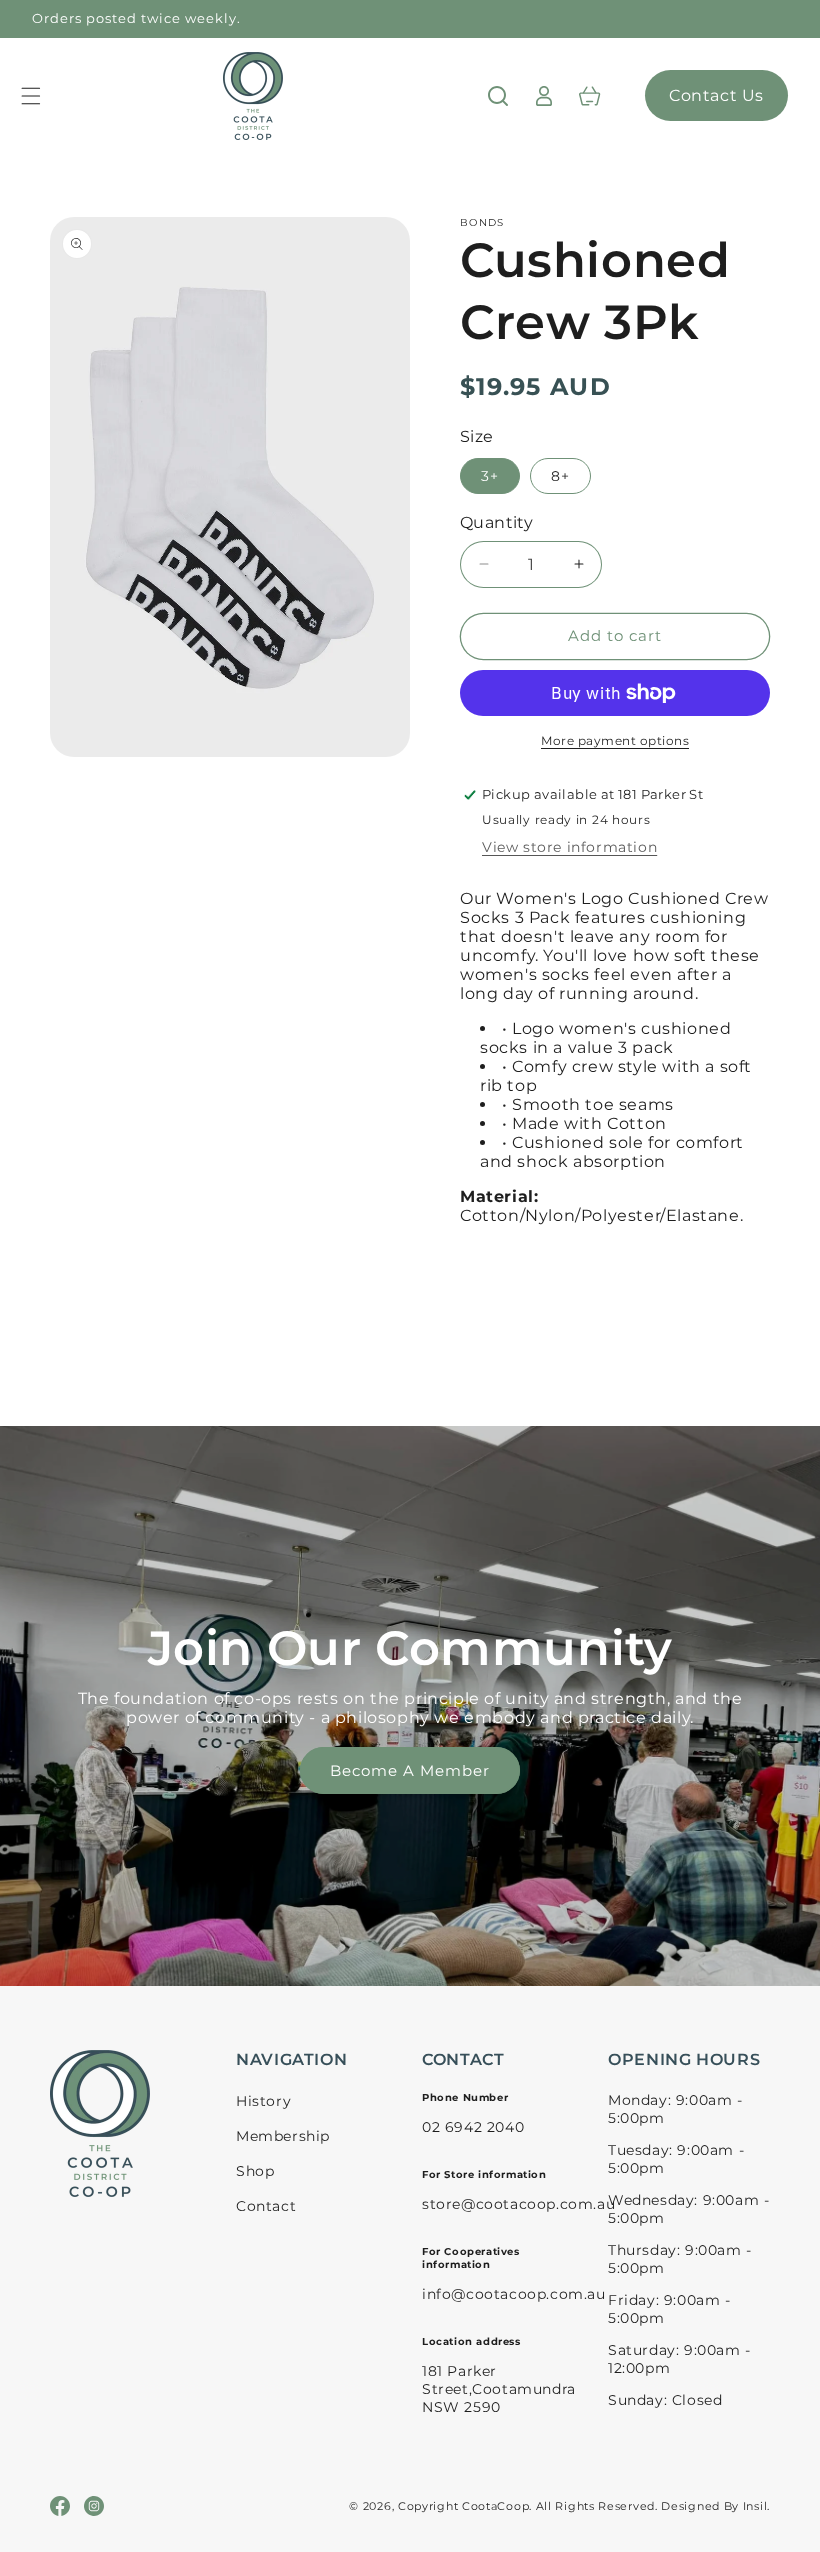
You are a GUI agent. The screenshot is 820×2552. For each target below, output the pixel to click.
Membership (283, 2136)
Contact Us (716, 95)
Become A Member (410, 1770)
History (263, 2101)
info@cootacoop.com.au (514, 2294)
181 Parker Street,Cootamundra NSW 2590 (499, 2389)
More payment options (615, 740)
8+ (560, 476)
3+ (490, 476)
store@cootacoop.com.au (518, 2204)
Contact (266, 2206)
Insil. (756, 2506)
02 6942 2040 (473, 2127)
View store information (569, 847)
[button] (31, 96)
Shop (255, 2171)
